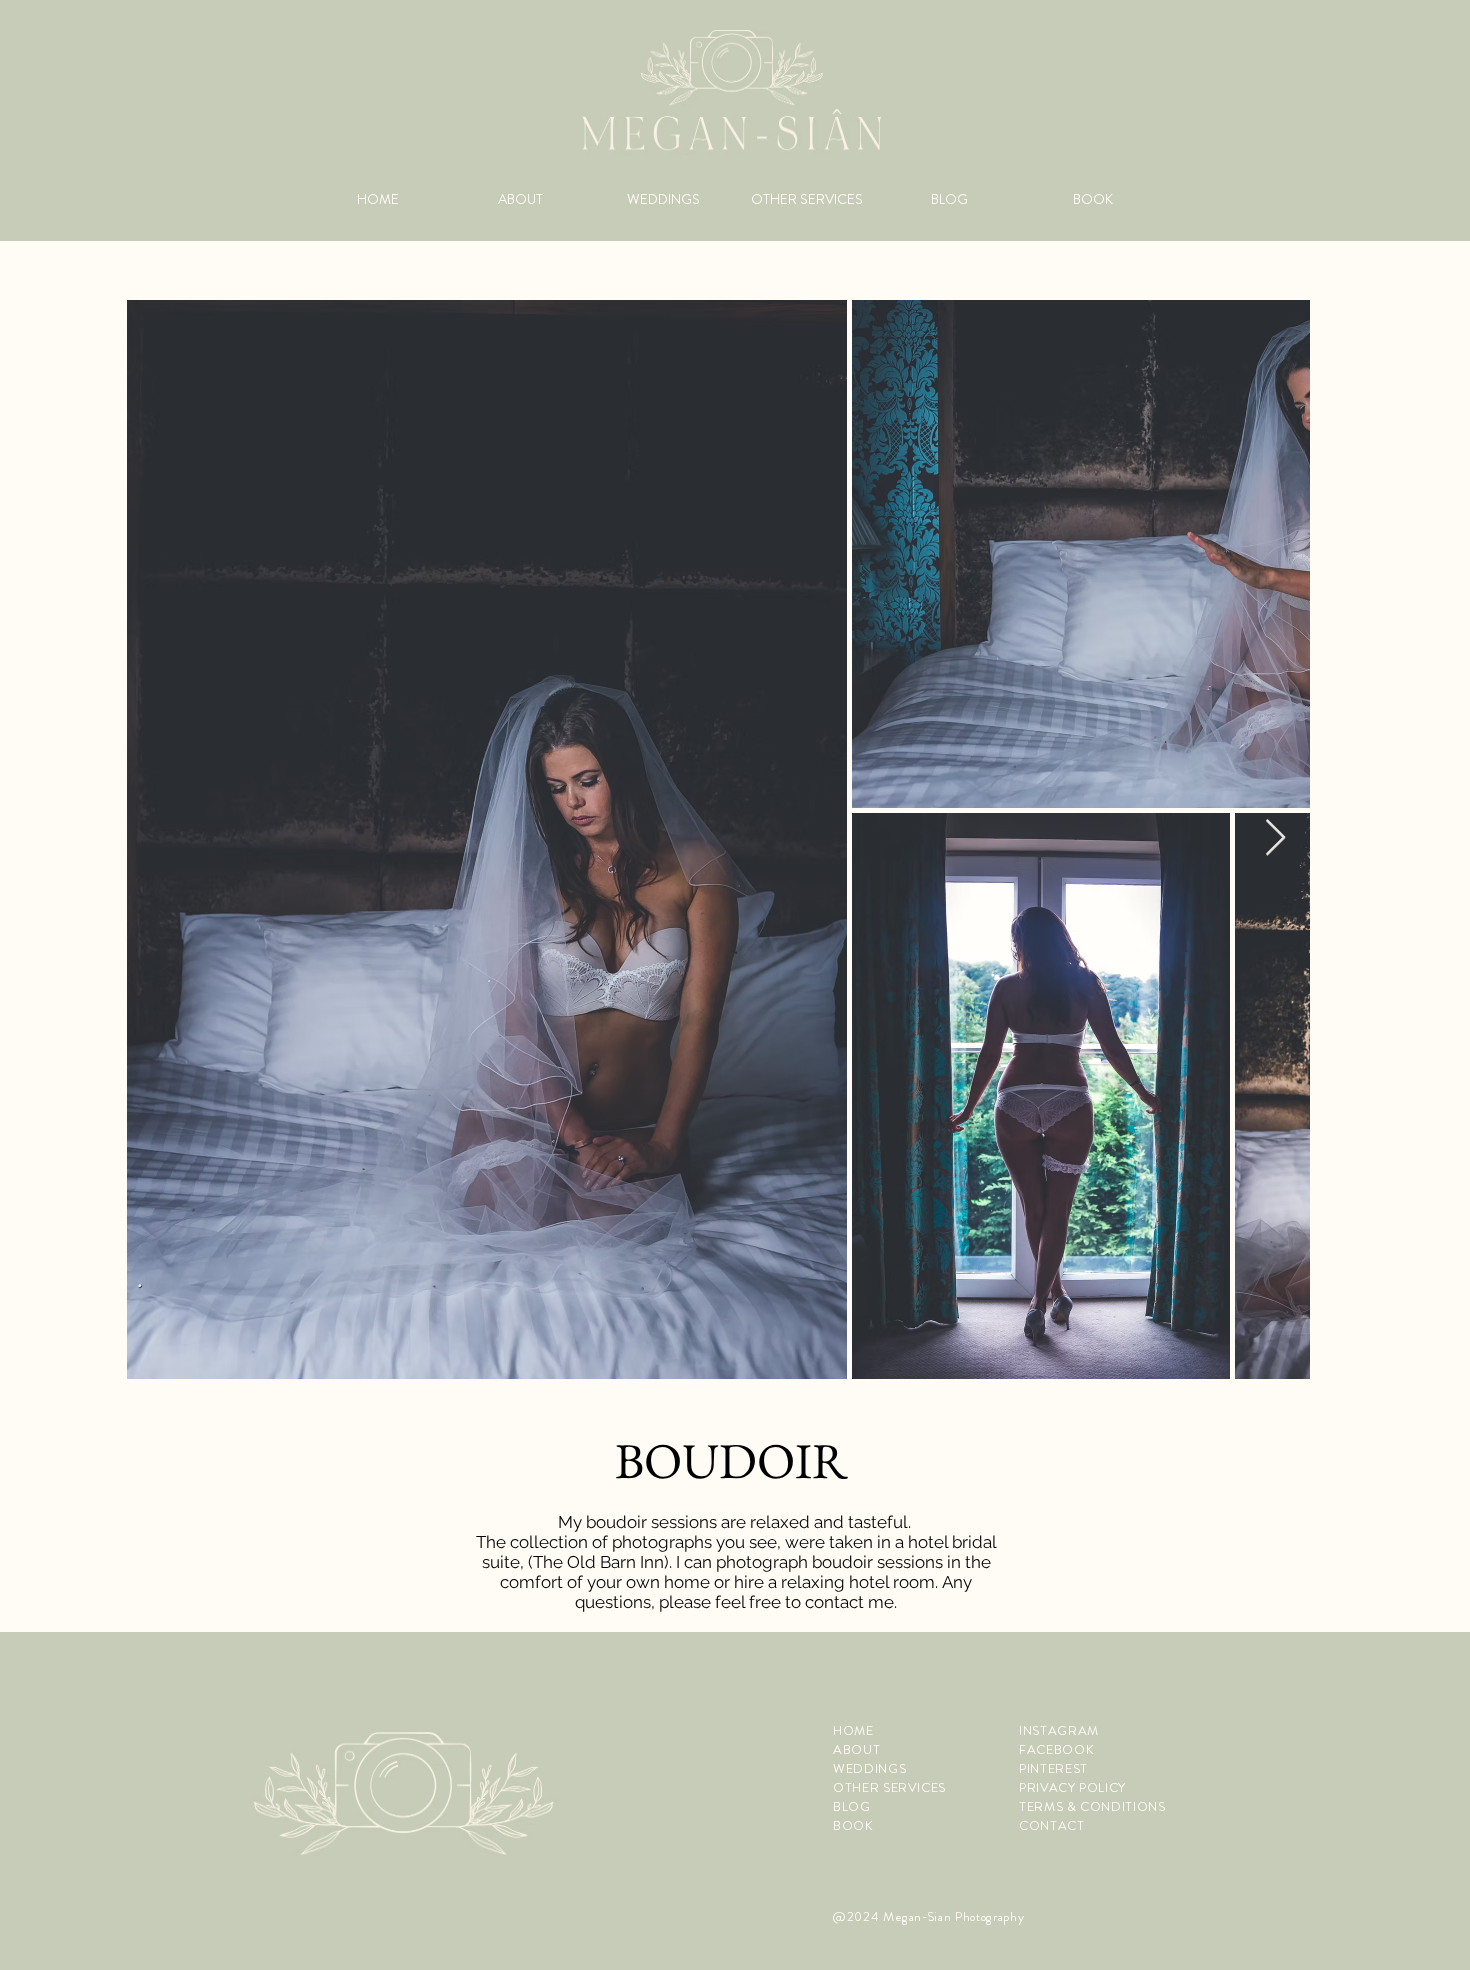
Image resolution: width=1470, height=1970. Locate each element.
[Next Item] (1275, 838)
